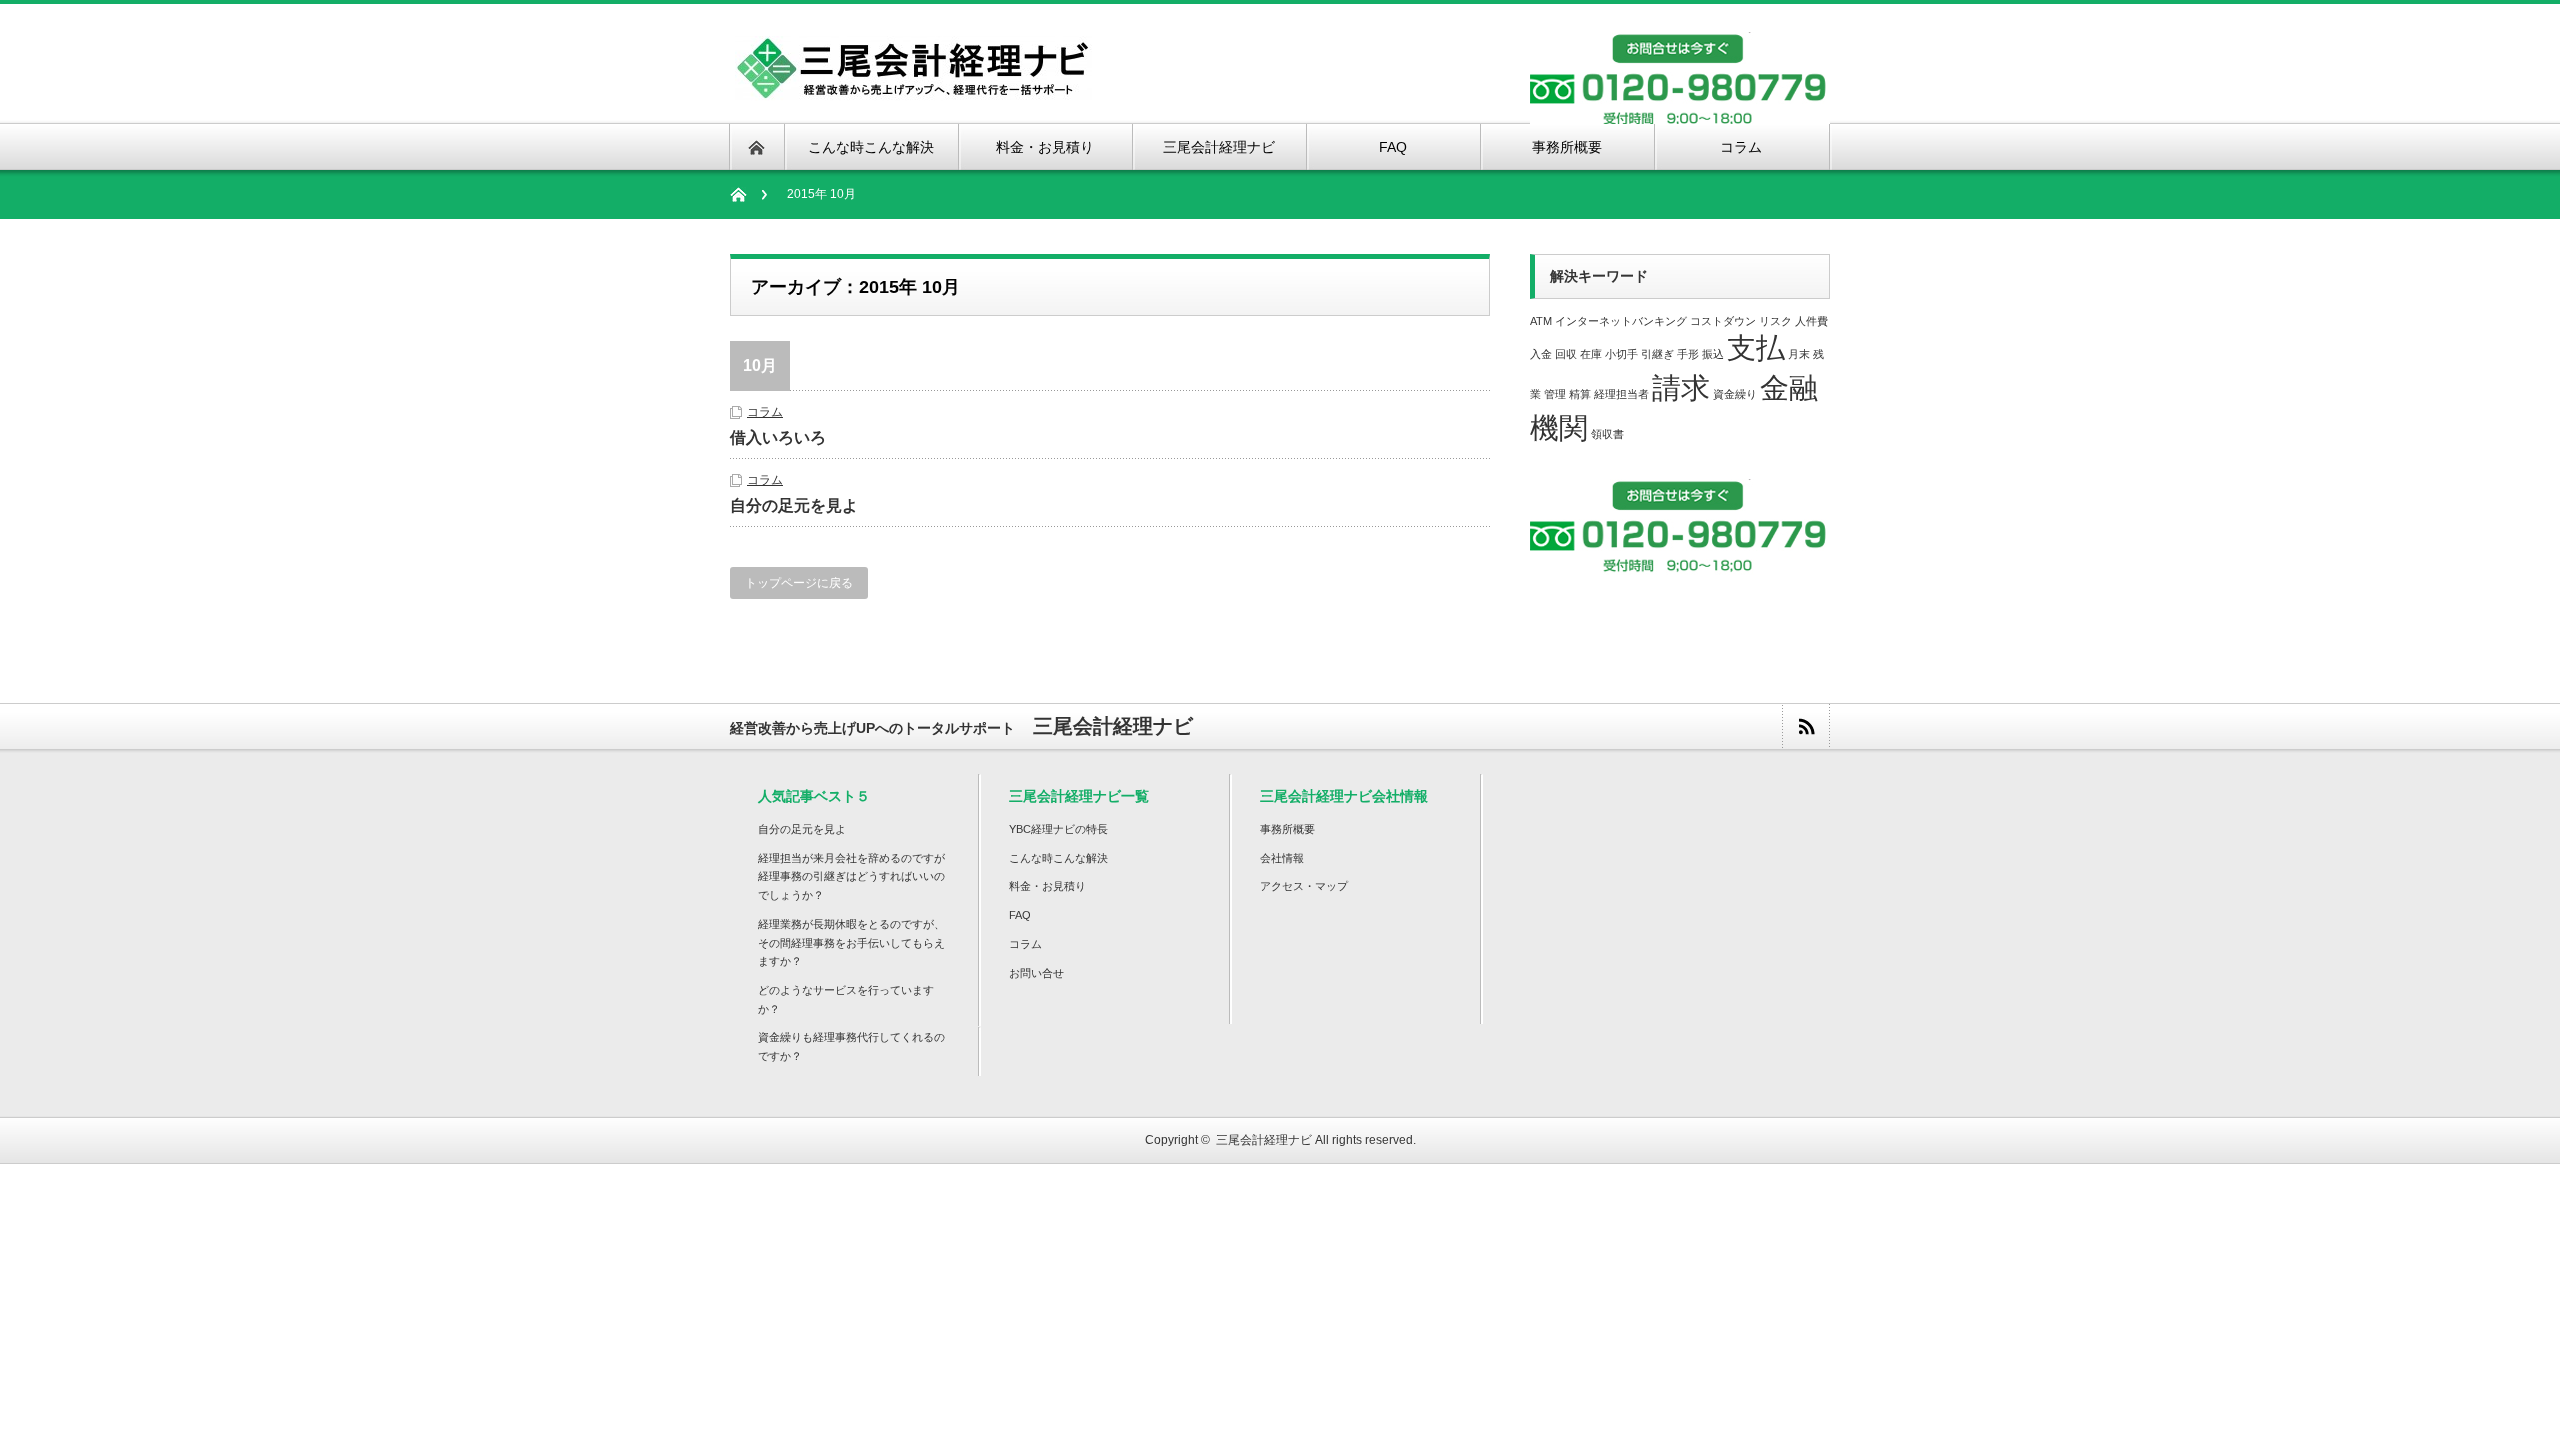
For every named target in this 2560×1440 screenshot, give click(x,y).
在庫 (1591, 354)
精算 (1580, 394)
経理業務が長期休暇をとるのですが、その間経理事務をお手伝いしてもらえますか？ (851, 942)
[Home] (748, 194)
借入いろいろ (778, 437)
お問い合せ (1036, 973)
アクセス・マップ (1304, 886)
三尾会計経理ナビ (1264, 1140)
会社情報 (1282, 858)
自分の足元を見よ (794, 505)
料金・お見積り (1047, 886)
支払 (1756, 347)
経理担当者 (1621, 394)
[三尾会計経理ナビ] (913, 88)
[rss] (1805, 726)
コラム (765, 412)
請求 (1681, 387)
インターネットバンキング (1621, 321)
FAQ (1020, 915)
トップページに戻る (799, 583)
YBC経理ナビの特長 (1058, 829)
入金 (1541, 354)
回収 (1566, 354)
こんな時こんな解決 (1058, 858)
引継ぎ (1657, 354)
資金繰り (1735, 394)
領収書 (1607, 434)
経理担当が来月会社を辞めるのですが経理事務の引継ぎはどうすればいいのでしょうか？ (851, 876)
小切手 (1621, 354)
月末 (1799, 354)
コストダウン (1723, 321)
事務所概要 (1287, 829)
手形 (1688, 354)
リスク (1775, 321)
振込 (1713, 354)
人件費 (1811, 321)
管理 (1555, 394)
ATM (1541, 321)
